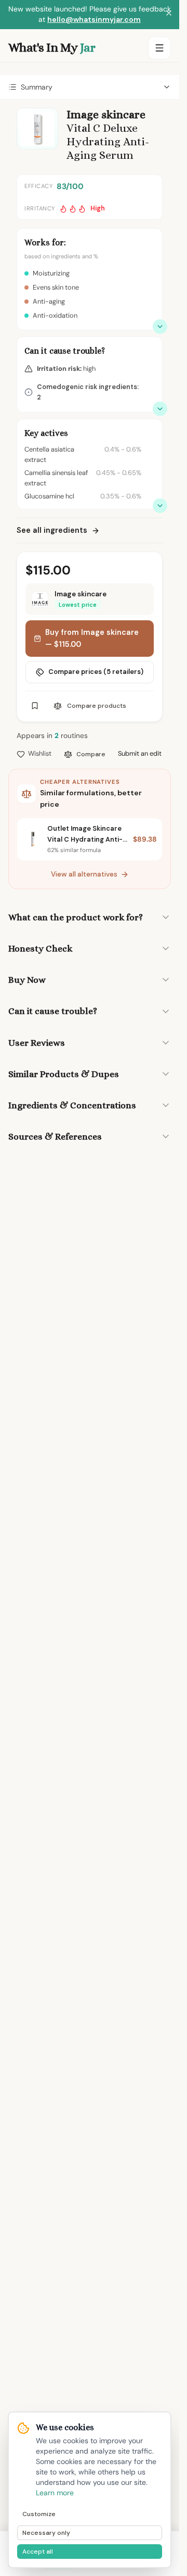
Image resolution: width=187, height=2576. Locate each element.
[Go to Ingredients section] (160, 506)
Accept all (38, 2552)
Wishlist (40, 753)
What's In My (52, 47)
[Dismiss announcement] (169, 15)
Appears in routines (52, 736)
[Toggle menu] (159, 48)
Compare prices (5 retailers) (96, 672)
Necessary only (46, 2533)
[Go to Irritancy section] (160, 409)
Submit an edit (140, 753)
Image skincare (106, 114)
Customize (39, 2514)
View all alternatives (84, 874)
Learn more (55, 2493)
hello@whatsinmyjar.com (94, 19)
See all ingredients (52, 530)
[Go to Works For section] (160, 327)
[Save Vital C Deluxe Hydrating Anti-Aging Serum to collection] (35, 706)
